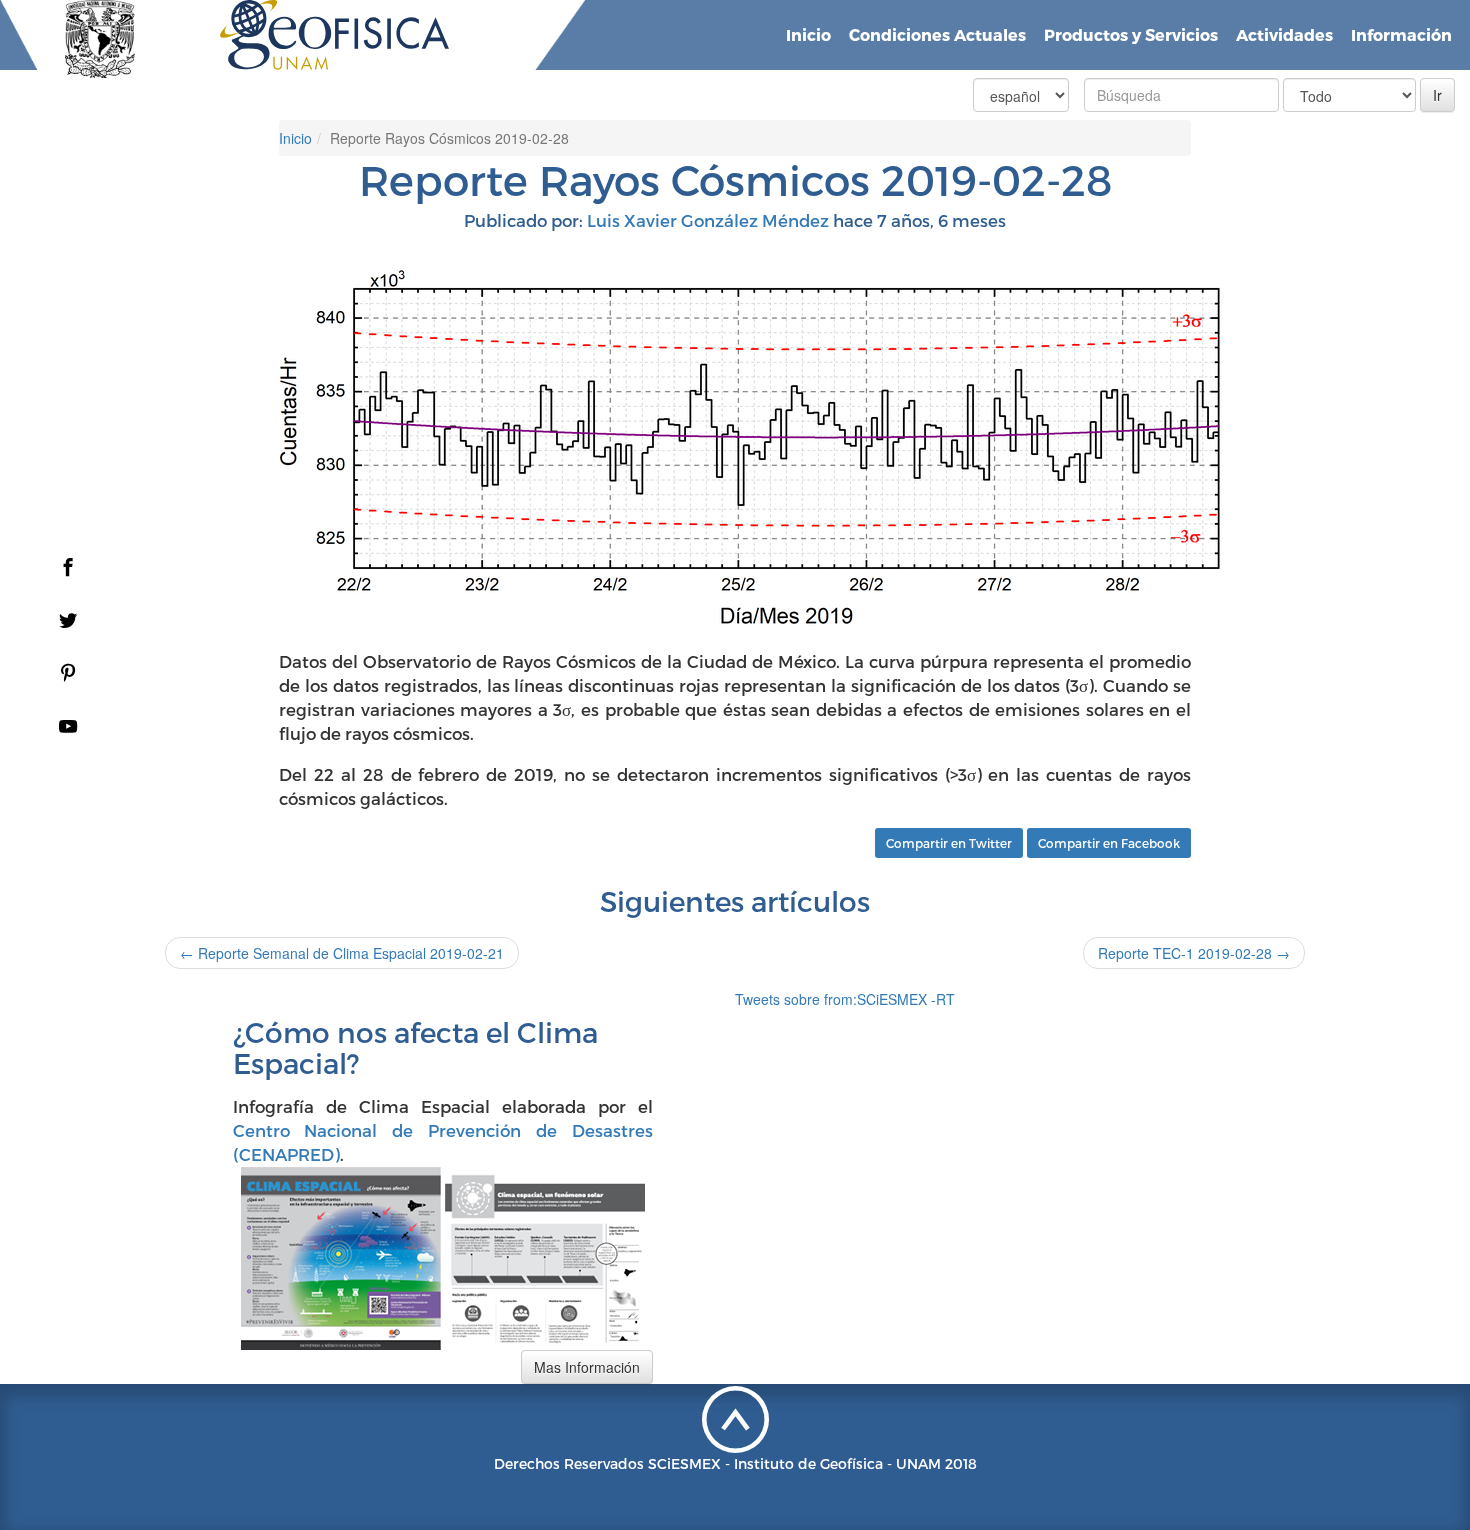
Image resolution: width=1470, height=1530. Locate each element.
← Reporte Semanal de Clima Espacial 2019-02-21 (342, 953)
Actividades (1284, 34)
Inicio (808, 34)
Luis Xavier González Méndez (708, 220)
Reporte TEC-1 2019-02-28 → (1194, 953)
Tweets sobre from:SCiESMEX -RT (845, 999)
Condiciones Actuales (937, 34)
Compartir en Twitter (949, 843)
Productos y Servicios (1131, 34)
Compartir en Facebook (1109, 843)
